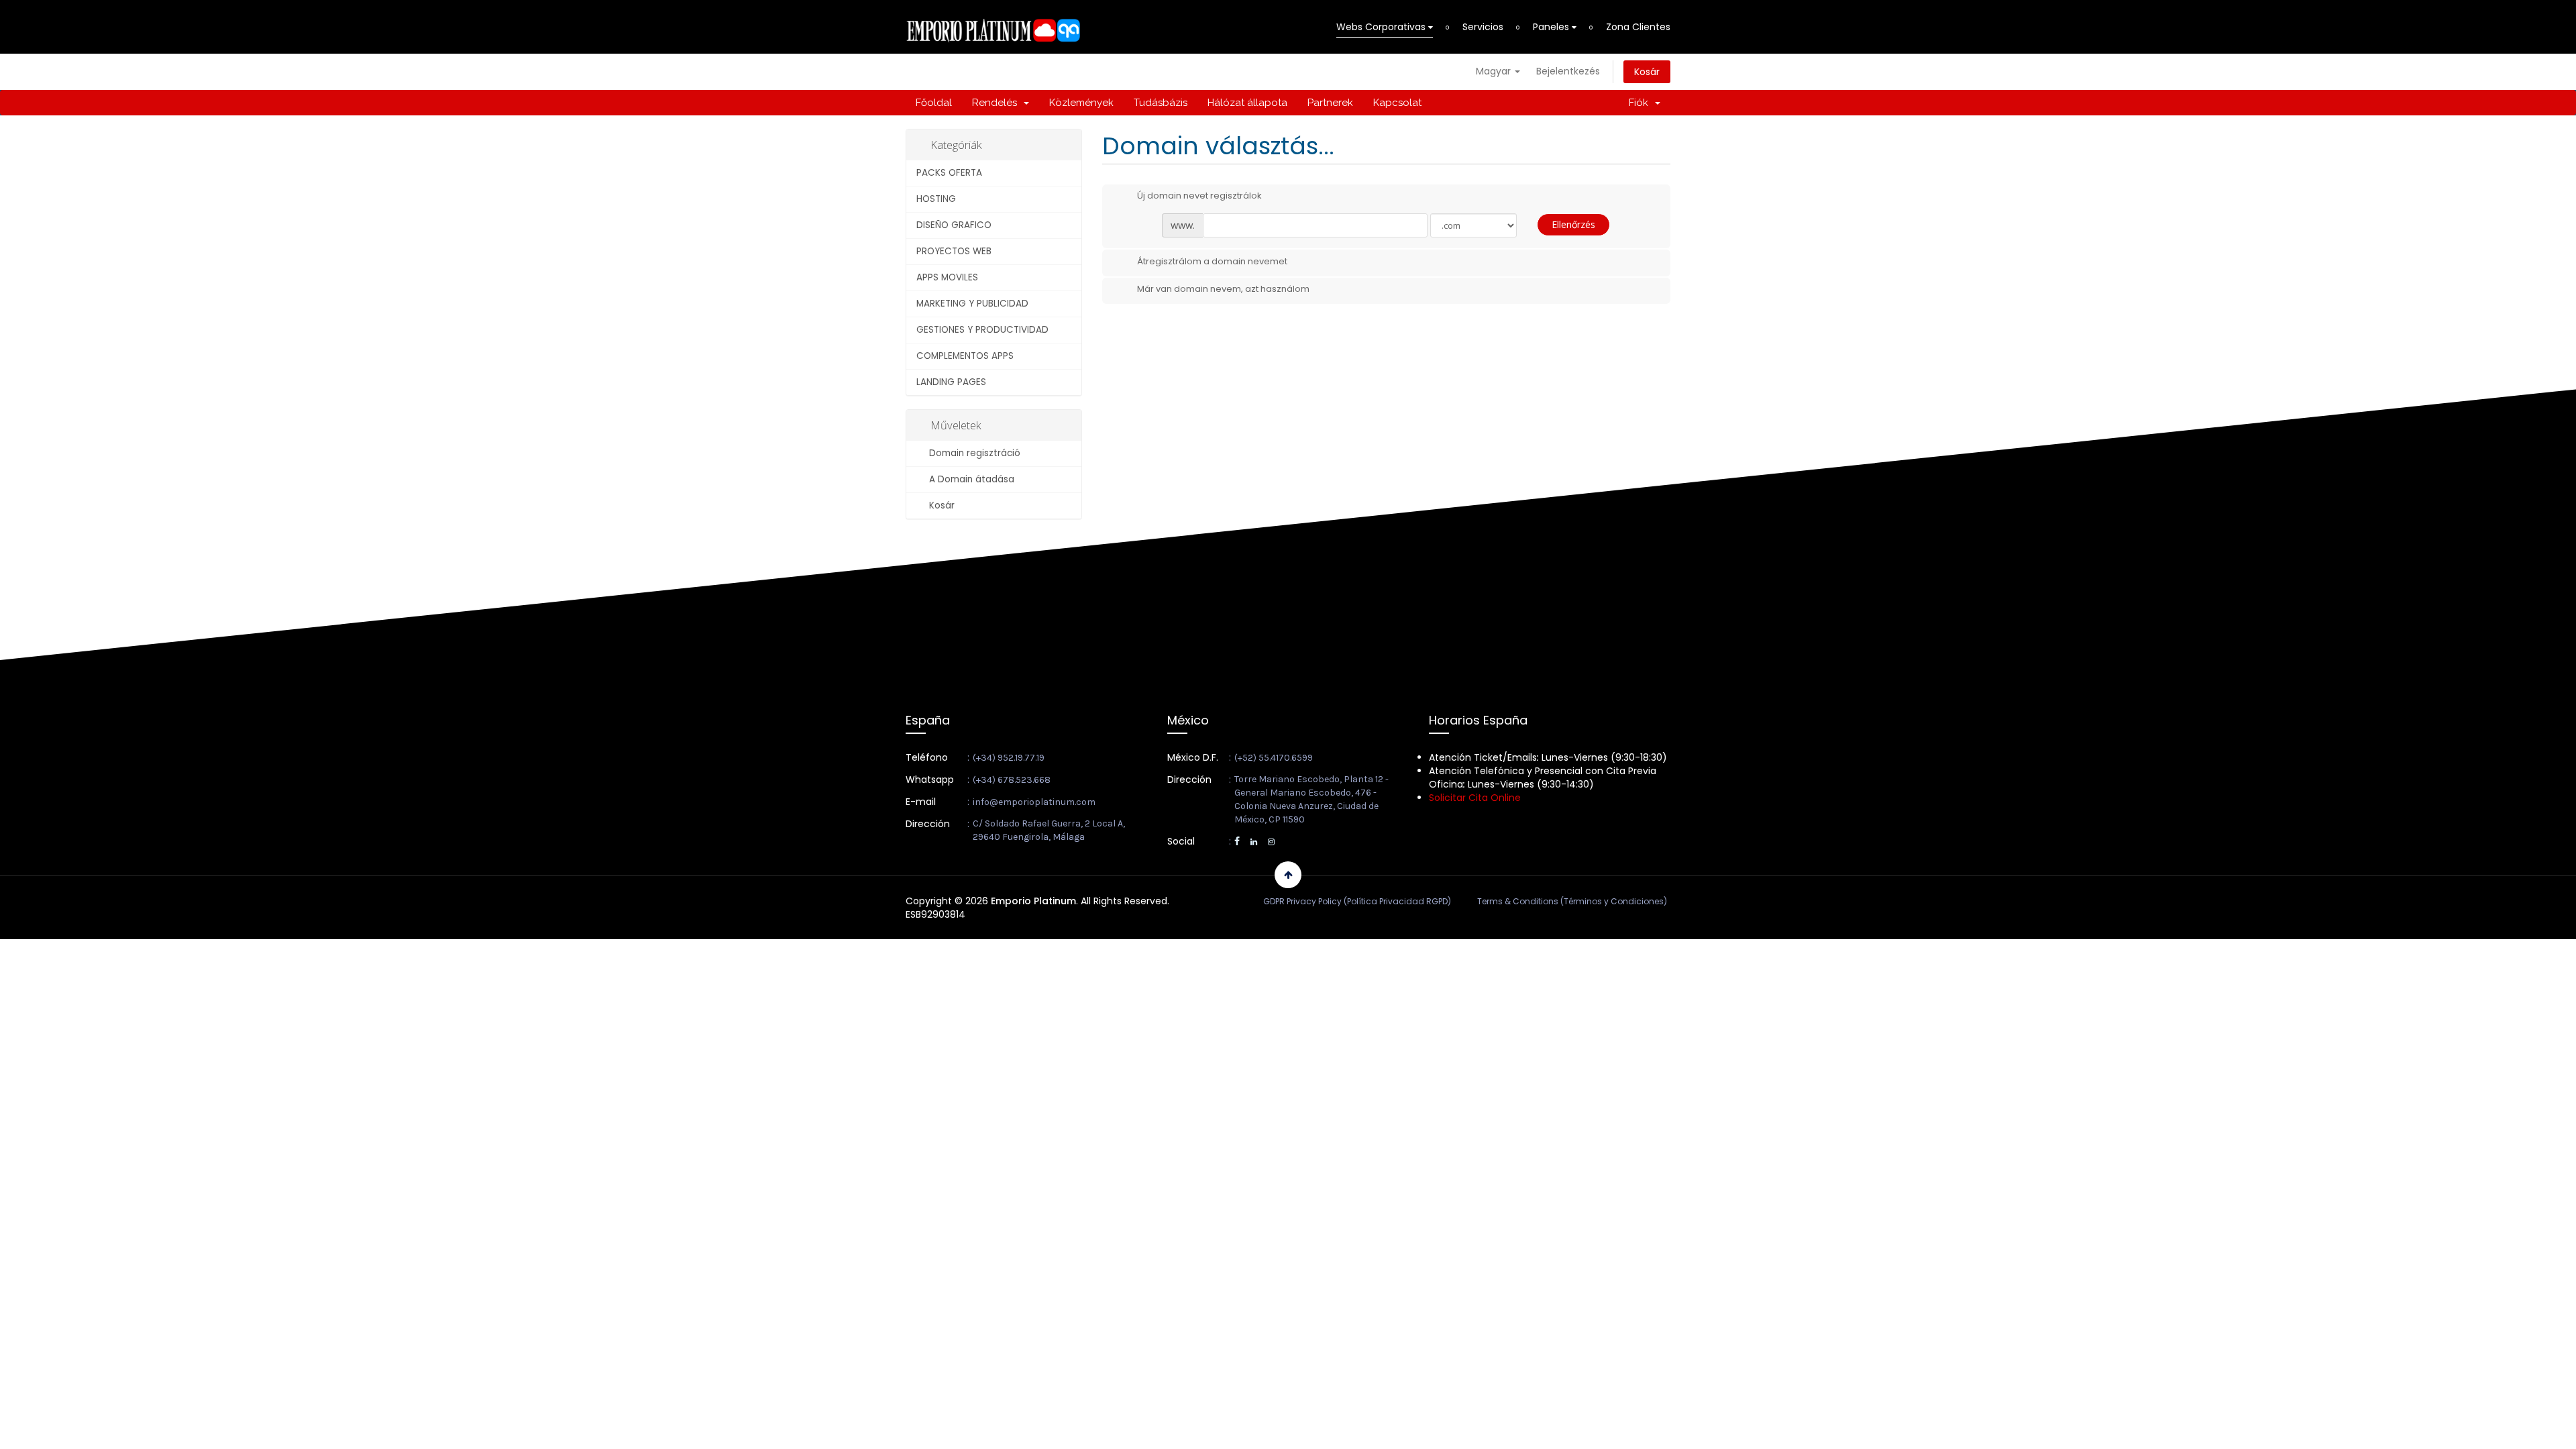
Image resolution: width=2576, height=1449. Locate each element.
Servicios (1483, 27)
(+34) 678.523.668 (1012, 780)
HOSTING (936, 199)
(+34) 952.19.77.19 (1009, 758)
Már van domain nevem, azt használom (1223, 289)
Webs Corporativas (1382, 27)
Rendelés (997, 103)
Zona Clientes (1638, 27)
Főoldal (934, 103)
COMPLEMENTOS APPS (965, 356)
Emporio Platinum (1033, 901)
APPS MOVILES (947, 277)
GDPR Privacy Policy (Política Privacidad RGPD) (1357, 901)
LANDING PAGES (951, 382)
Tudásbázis (1161, 103)
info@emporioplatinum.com (1034, 802)
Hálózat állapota (1247, 103)
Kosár (1647, 72)
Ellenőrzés (1573, 224)
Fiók (1641, 103)
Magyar (1495, 71)
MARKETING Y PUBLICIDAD (972, 304)
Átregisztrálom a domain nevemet (1212, 261)
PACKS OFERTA (949, 173)
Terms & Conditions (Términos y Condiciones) (1572, 901)
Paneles (1552, 27)
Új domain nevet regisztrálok (1199, 196)
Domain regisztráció (972, 453)
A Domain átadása (969, 479)
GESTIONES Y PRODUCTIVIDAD (982, 330)
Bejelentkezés (1568, 71)
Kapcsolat (1397, 103)
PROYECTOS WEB (954, 251)
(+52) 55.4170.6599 (1274, 758)
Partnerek (1330, 103)
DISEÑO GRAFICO (954, 225)
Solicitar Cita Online (1475, 798)
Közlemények (1081, 103)
